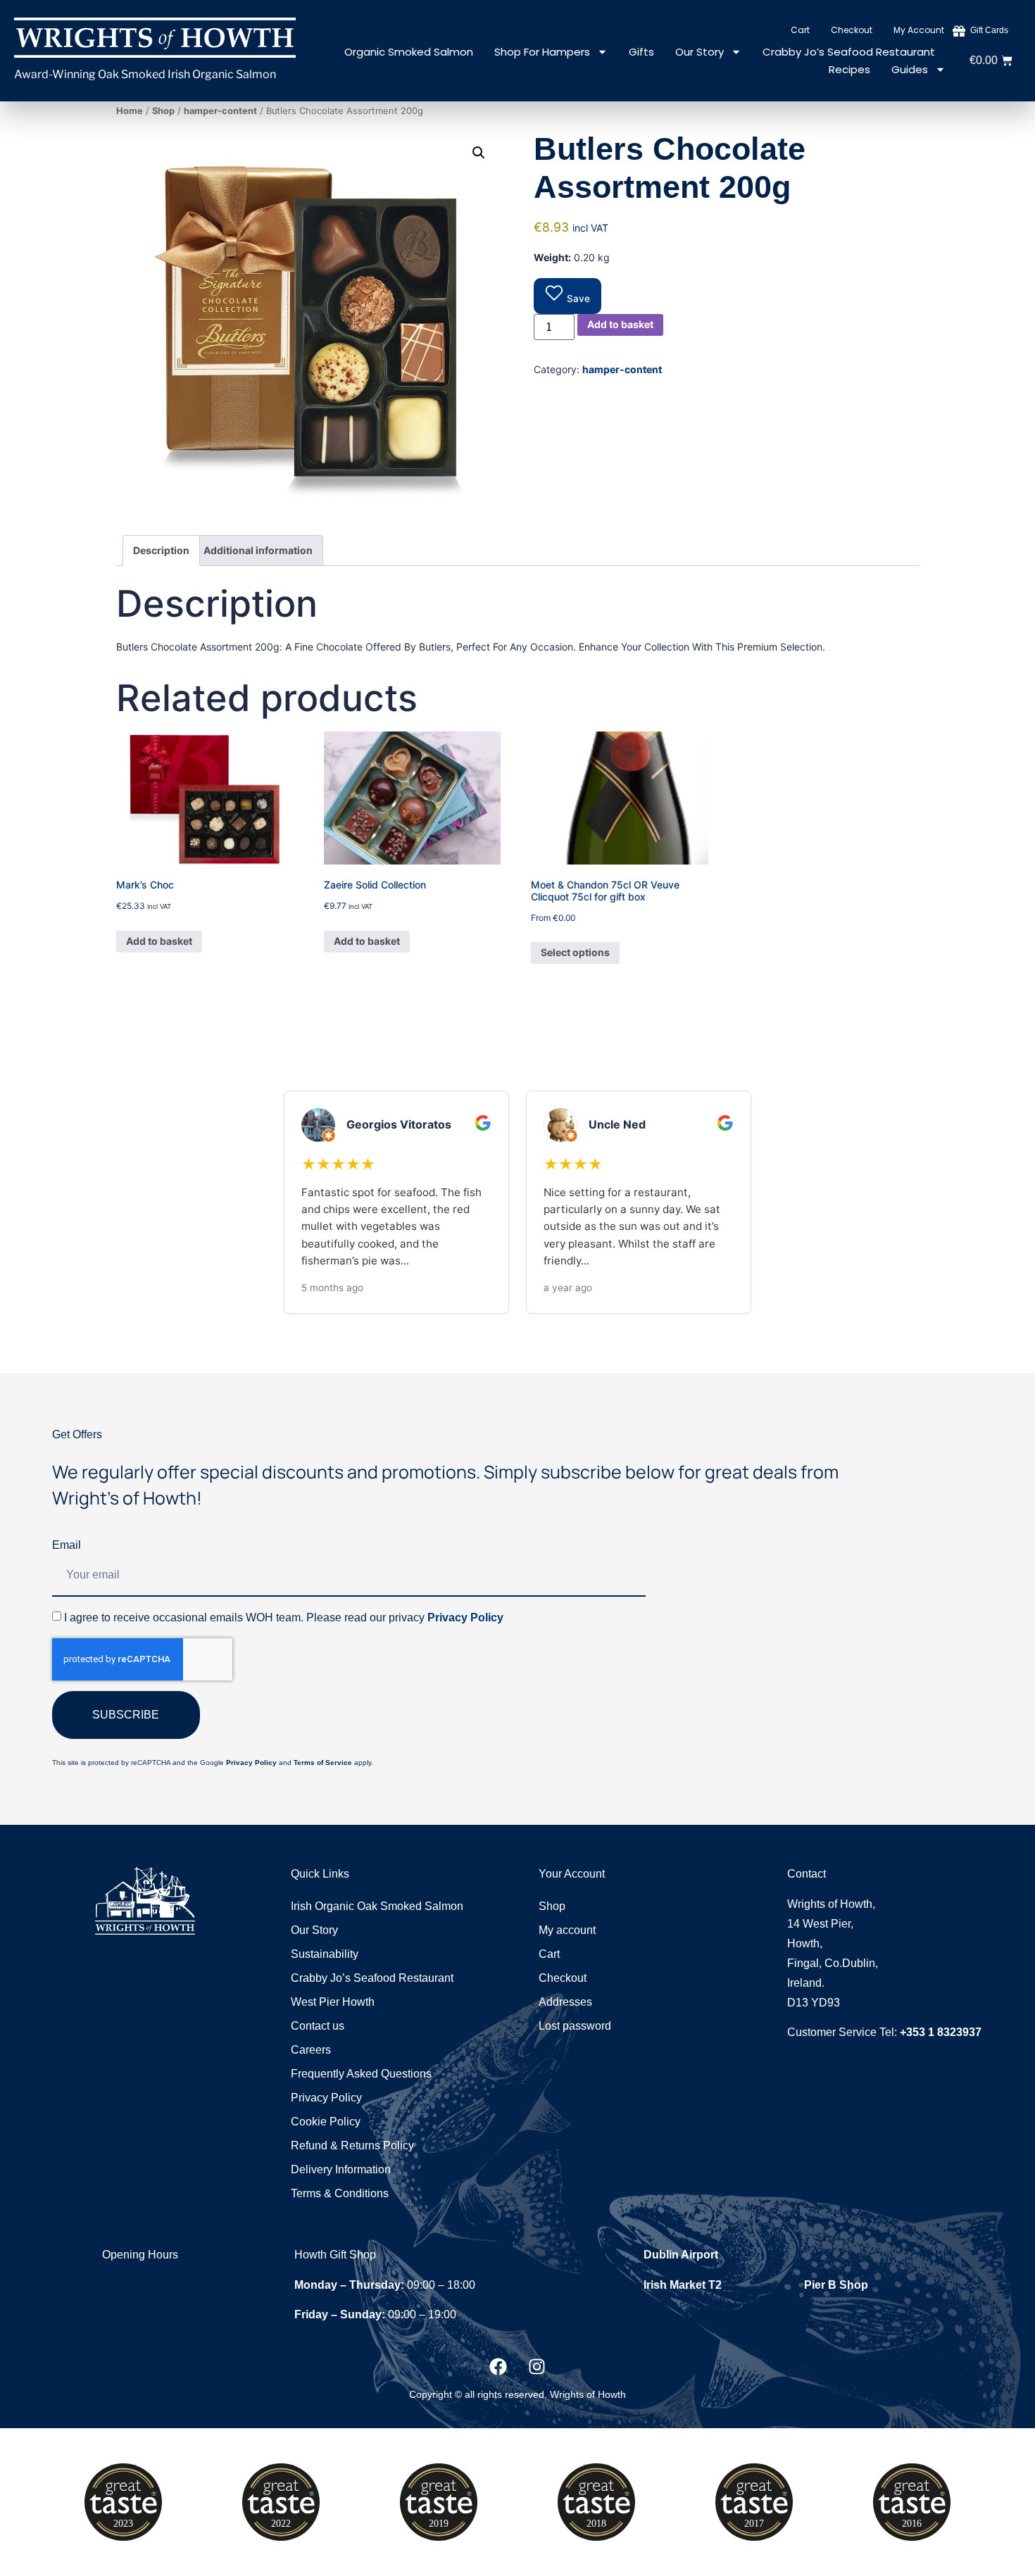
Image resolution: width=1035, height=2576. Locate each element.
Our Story (700, 52)
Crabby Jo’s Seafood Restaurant (849, 52)
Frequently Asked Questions (361, 2074)
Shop (163, 111)
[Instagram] (537, 2367)
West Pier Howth (333, 2002)
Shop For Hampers (542, 52)
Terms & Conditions (340, 2193)
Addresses (565, 2002)
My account (919, 30)
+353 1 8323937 (941, 2032)
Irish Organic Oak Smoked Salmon (377, 1906)
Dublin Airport (681, 2255)
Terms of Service (323, 1763)
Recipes (849, 69)
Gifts (641, 52)
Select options (575, 952)
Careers (311, 2050)
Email (67, 1545)
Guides (910, 69)
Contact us (318, 2026)
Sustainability (325, 1954)
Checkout (852, 30)
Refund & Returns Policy (352, 2145)
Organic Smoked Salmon (409, 52)
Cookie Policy (326, 2122)
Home (130, 111)
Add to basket (620, 324)
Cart (800, 30)
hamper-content (220, 111)
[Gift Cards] (959, 31)
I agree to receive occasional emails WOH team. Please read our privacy (284, 1617)
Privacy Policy (465, 1617)
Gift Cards (989, 30)
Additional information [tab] (258, 550)
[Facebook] (498, 2367)
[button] (479, 153)
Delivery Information (341, 2169)
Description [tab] (161, 550)
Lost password (575, 2026)
